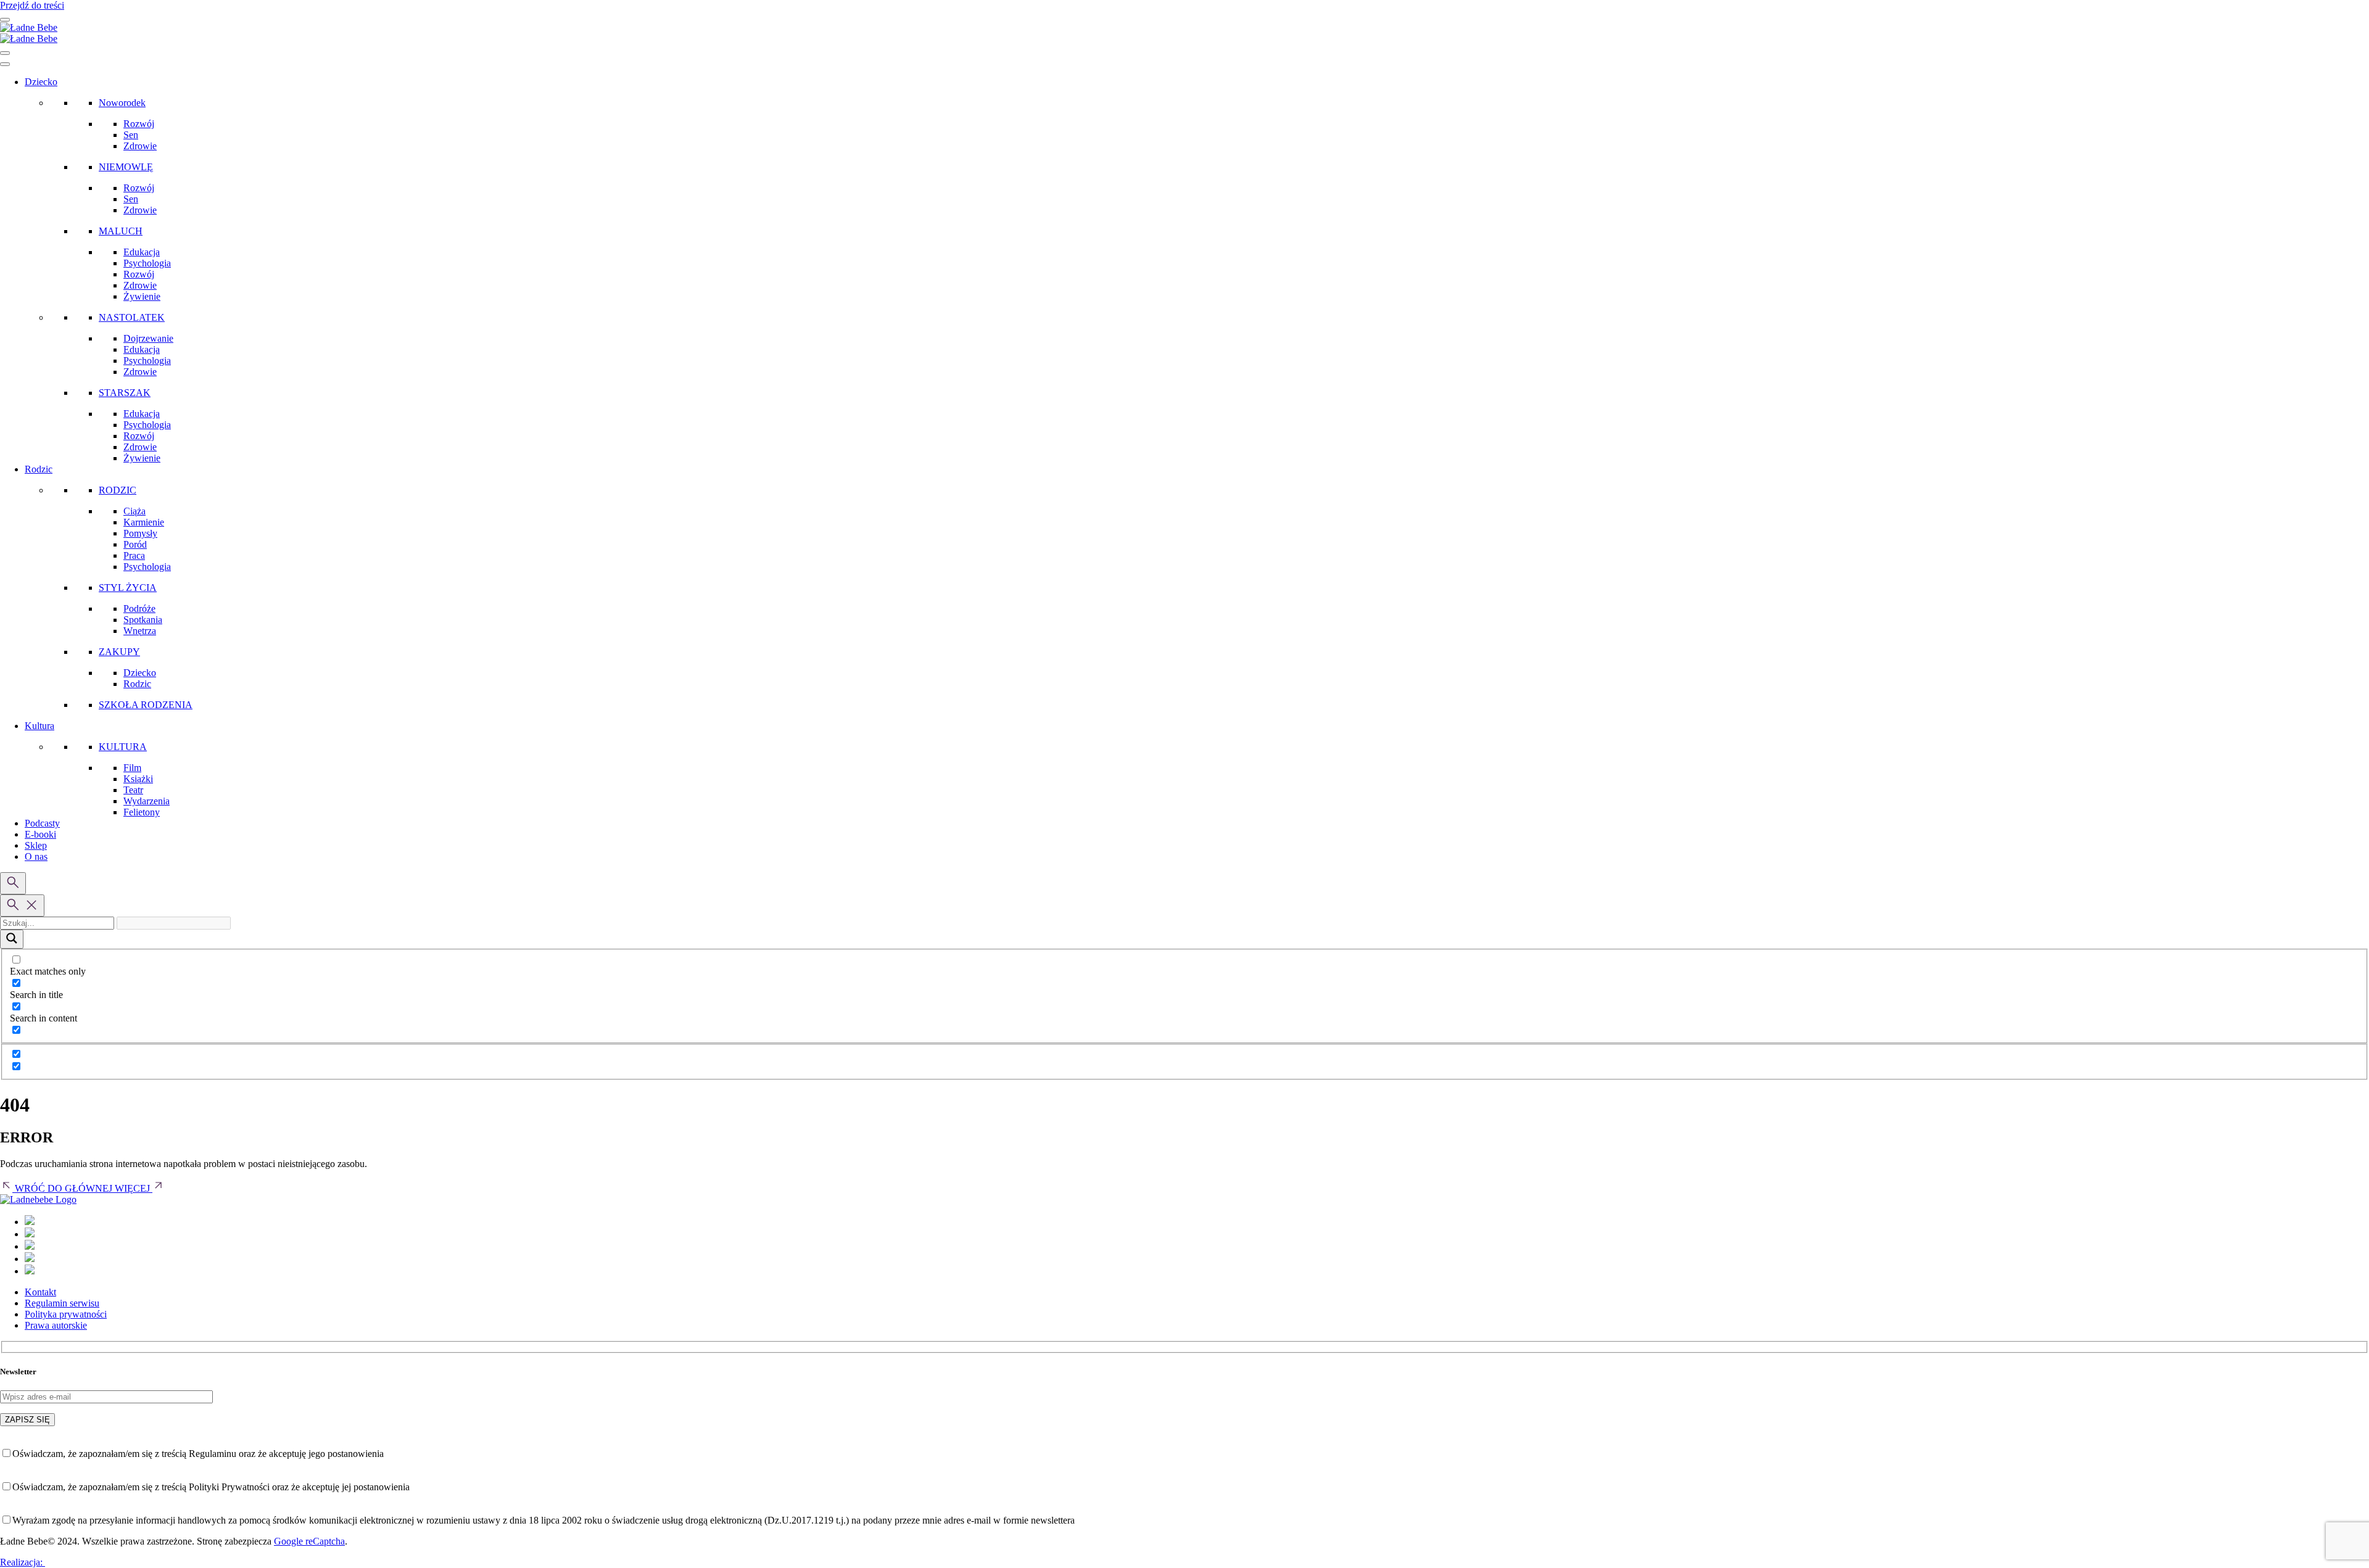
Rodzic (39, 469)
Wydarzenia (147, 801)
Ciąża (134, 511)
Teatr (133, 790)
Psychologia (147, 263)
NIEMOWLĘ (126, 167)
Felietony (142, 812)
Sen (131, 135)
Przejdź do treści (32, 5)
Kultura (39, 726)
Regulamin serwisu (62, 1303)
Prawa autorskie (56, 1325)
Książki (138, 779)
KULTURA (123, 747)
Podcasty (42, 823)
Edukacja (142, 252)
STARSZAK (125, 393)
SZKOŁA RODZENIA (146, 705)
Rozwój (139, 124)
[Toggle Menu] (5, 64)
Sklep (36, 845)
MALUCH (121, 231)
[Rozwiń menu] (5, 20)
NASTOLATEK (132, 317)
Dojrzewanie (148, 338)
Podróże (139, 609)
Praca (134, 555)
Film (132, 768)
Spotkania (143, 620)
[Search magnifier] (12, 939)
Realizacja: (23, 1562)
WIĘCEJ (134, 1188)
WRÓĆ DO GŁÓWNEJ (64, 1188)
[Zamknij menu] (5, 53)
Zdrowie (140, 146)
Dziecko (41, 82)
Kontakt (40, 1292)
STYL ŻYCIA (128, 588)
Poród (135, 544)
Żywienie (142, 296)
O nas (36, 856)
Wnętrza (140, 631)
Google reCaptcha (309, 1541)
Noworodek (122, 103)
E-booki (40, 834)
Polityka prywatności (66, 1314)
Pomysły (140, 533)
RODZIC (118, 490)
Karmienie (144, 522)
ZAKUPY (119, 652)
